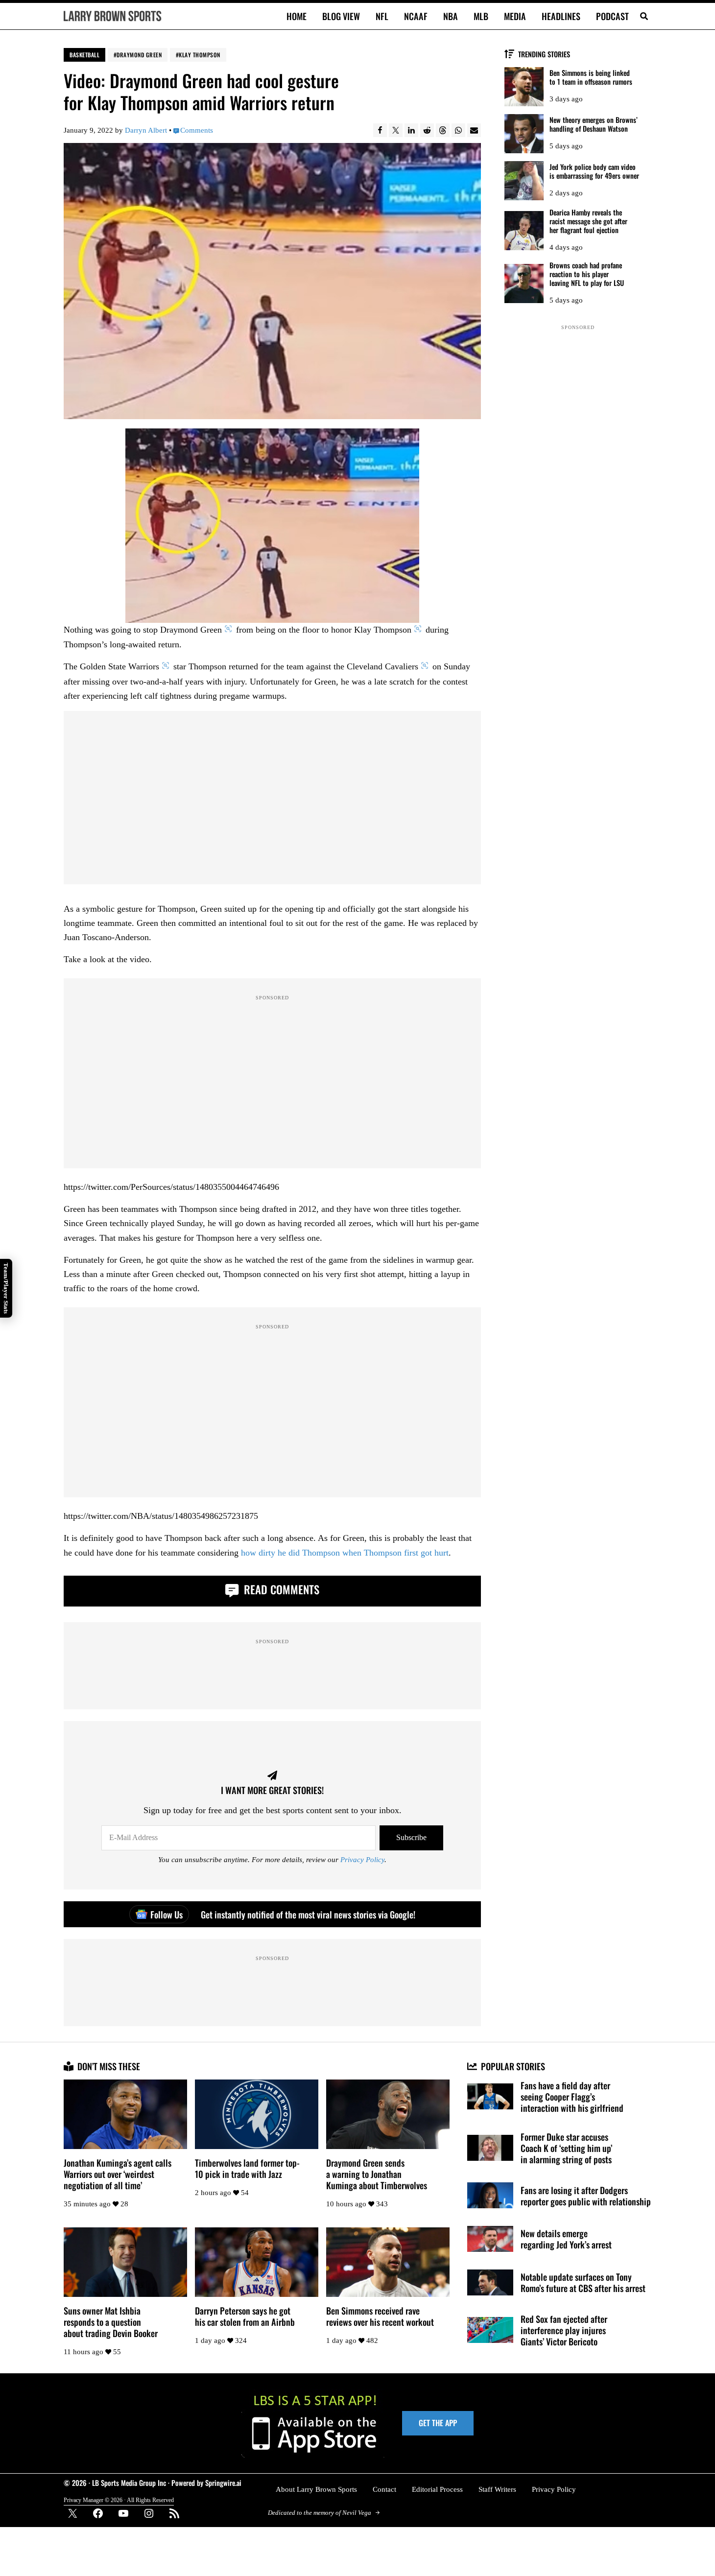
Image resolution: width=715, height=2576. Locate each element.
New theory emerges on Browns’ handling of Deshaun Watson (594, 125)
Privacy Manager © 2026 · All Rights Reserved (119, 2500)
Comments (197, 130)
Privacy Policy (362, 1860)
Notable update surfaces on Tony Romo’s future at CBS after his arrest (583, 2282)
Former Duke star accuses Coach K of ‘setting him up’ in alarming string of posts (566, 2148)
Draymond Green (139, 55)
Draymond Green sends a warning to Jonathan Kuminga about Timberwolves (377, 2174)
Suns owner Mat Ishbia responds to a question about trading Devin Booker (111, 2322)
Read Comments (280, 1589)
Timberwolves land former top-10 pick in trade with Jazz (247, 2168)
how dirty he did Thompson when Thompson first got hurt (345, 1553)
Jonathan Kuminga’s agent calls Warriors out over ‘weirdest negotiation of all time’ (118, 2174)
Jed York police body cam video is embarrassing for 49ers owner (594, 172)
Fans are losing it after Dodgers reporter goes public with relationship (586, 2196)
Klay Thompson (200, 55)
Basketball (84, 55)
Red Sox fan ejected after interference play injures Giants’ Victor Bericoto (564, 2330)
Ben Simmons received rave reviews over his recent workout (380, 2316)
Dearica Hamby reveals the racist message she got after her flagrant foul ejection (588, 222)
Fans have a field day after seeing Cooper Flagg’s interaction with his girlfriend (572, 2096)
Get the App (438, 2423)
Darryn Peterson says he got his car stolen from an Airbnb (245, 2316)
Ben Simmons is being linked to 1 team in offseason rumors (591, 78)
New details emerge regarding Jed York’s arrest (566, 2239)
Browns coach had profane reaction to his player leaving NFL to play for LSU (587, 274)
